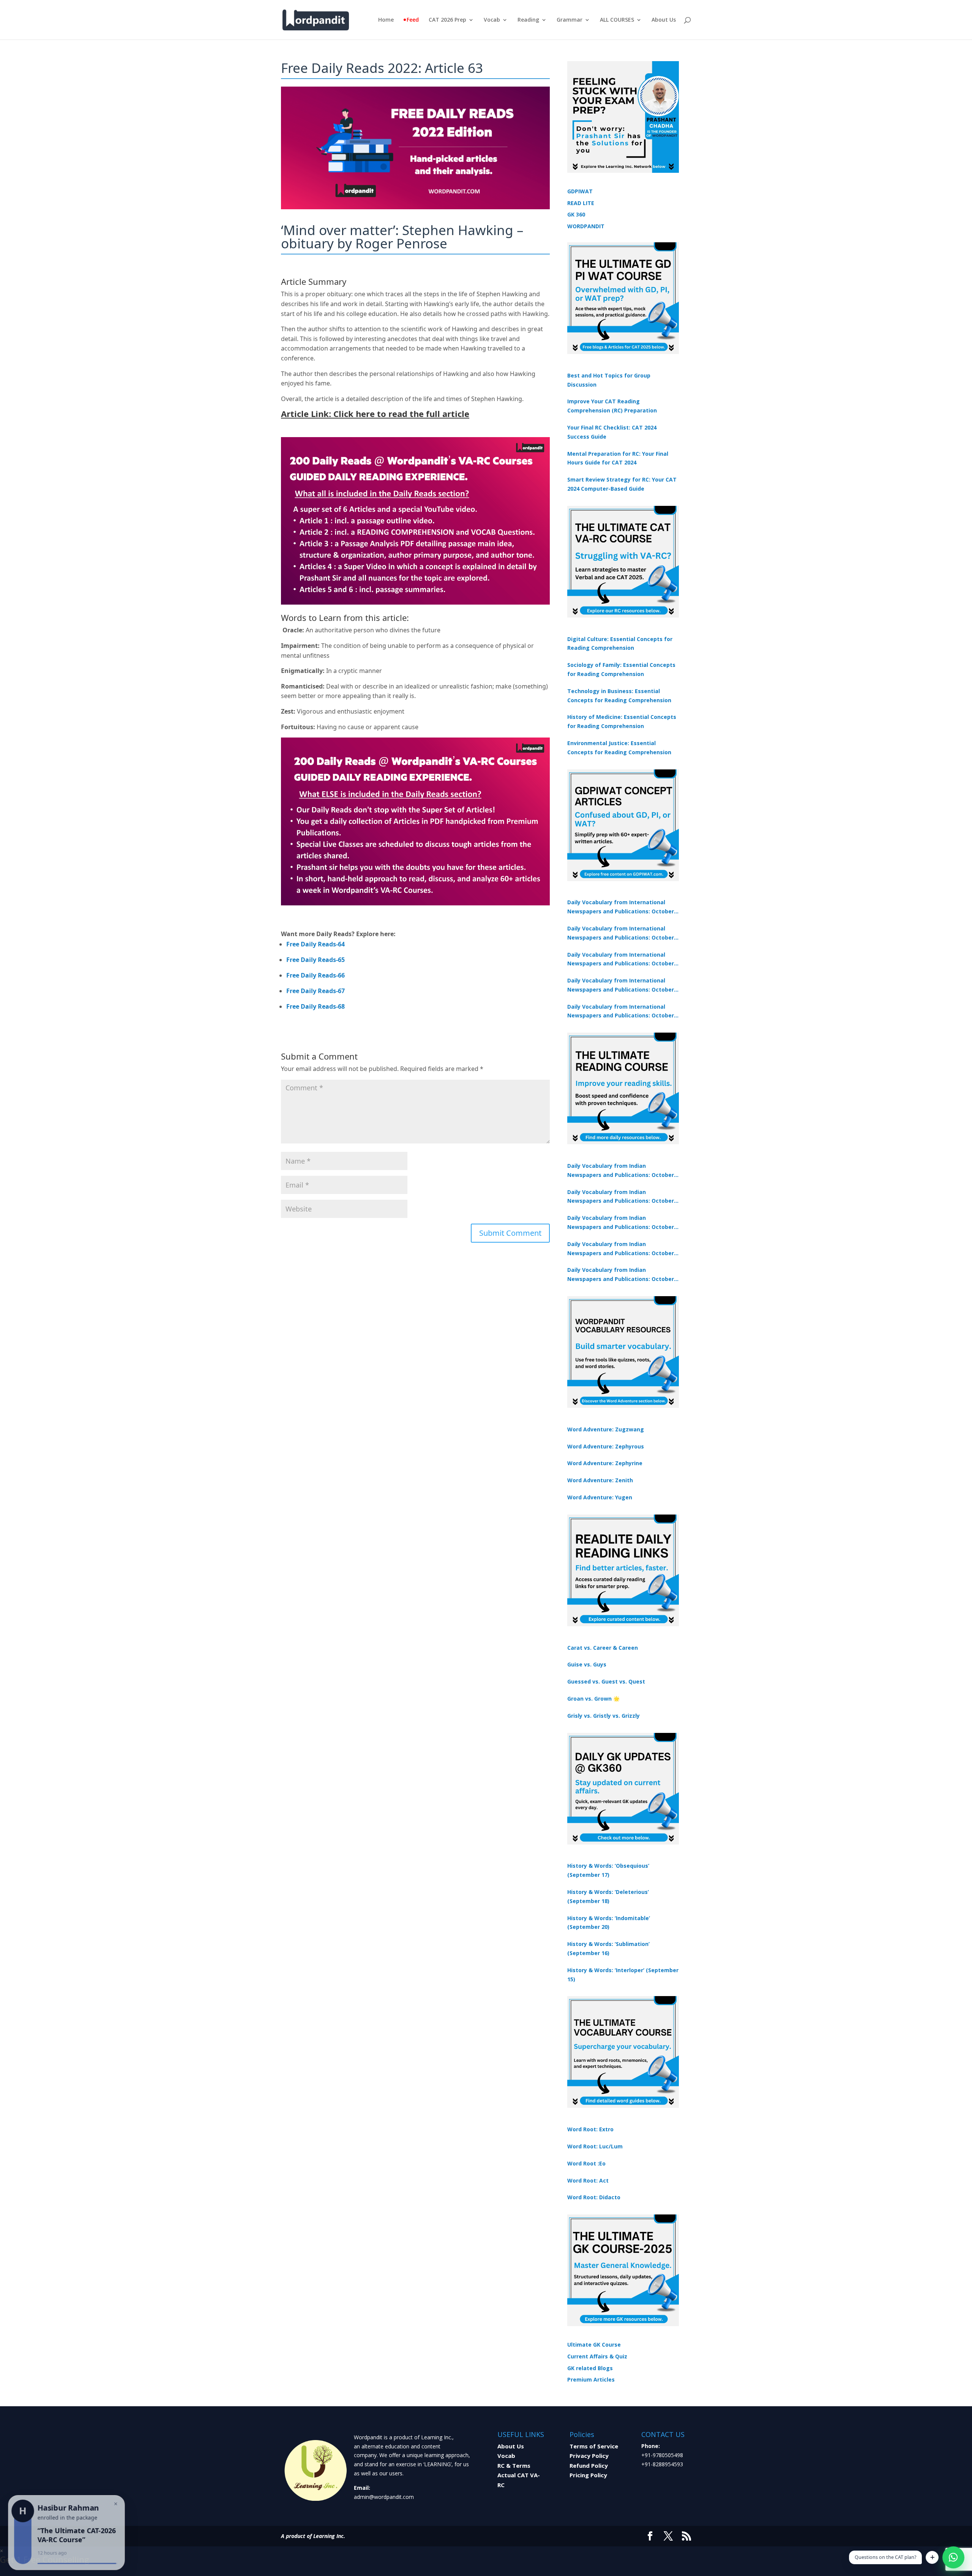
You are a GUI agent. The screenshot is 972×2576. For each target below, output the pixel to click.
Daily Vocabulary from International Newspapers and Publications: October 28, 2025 (621, 960)
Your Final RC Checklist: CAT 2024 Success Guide (612, 432)
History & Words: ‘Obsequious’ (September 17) (608, 1870)
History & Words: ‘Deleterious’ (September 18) (608, 1896)
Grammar (570, 20)
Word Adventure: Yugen (600, 1497)
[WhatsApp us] (953, 2557)
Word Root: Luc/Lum (595, 2146)
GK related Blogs (590, 2368)
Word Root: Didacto (594, 2197)
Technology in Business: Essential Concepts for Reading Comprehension (619, 696)
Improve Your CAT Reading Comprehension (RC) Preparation (612, 406)
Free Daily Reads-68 (316, 1006)
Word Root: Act (588, 2180)
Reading (528, 20)
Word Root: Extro (590, 2129)
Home (386, 20)
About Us (664, 20)
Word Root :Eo (586, 2163)
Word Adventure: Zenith (600, 1480)
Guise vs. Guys (587, 1664)
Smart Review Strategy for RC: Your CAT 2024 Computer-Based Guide (622, 484)
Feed (413, 20)
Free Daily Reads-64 (316, 944)
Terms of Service (594, 2446)
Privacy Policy (589, 2456)
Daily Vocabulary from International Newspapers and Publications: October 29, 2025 (621, 1012)
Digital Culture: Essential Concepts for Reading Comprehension (620, 644)
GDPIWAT (580, 191)
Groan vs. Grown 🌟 (593, 1699)
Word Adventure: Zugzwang (606, 1429)
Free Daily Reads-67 (316, 991)
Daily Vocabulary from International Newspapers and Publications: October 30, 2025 (621, 933)
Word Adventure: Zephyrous (606, 1446)
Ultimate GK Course (594, 2345)
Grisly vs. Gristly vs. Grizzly (604, 1716)
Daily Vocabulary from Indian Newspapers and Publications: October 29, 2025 (621, 1275)
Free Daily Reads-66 (316, 975)
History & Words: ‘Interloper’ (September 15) (623, 1975)
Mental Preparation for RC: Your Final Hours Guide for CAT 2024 (618, 458)
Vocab (492, 20)
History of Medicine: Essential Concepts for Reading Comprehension (622, 721)
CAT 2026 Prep (447, 20)
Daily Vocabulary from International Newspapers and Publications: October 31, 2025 (621, 907)
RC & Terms (514, 2465)
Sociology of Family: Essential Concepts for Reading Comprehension (621, 669)
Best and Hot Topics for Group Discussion (609, 380)
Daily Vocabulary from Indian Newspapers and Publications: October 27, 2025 (621, 1249)
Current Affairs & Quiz (597, 2356)
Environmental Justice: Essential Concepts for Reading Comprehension (619, 748)
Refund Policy (589, 2465)
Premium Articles (591, 2379)
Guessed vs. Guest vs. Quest (606, 1681)
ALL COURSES (617, 20)
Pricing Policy (588, 2475)
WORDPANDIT (586, 226)
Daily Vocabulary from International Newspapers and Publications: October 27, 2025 (621, 986)
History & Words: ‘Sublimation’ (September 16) (608, 1948)
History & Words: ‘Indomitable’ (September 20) (609, 1923)
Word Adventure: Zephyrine (605, 1463)
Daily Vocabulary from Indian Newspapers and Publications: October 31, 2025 (621, 1171)
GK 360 (576, 214)
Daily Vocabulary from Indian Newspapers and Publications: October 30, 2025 (621, 1197)
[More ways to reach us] (932, 2557)
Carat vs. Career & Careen (603, 1648)
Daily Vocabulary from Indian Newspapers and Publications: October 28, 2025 (621, 1223)
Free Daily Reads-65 (316, 960)
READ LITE (581, 203)
